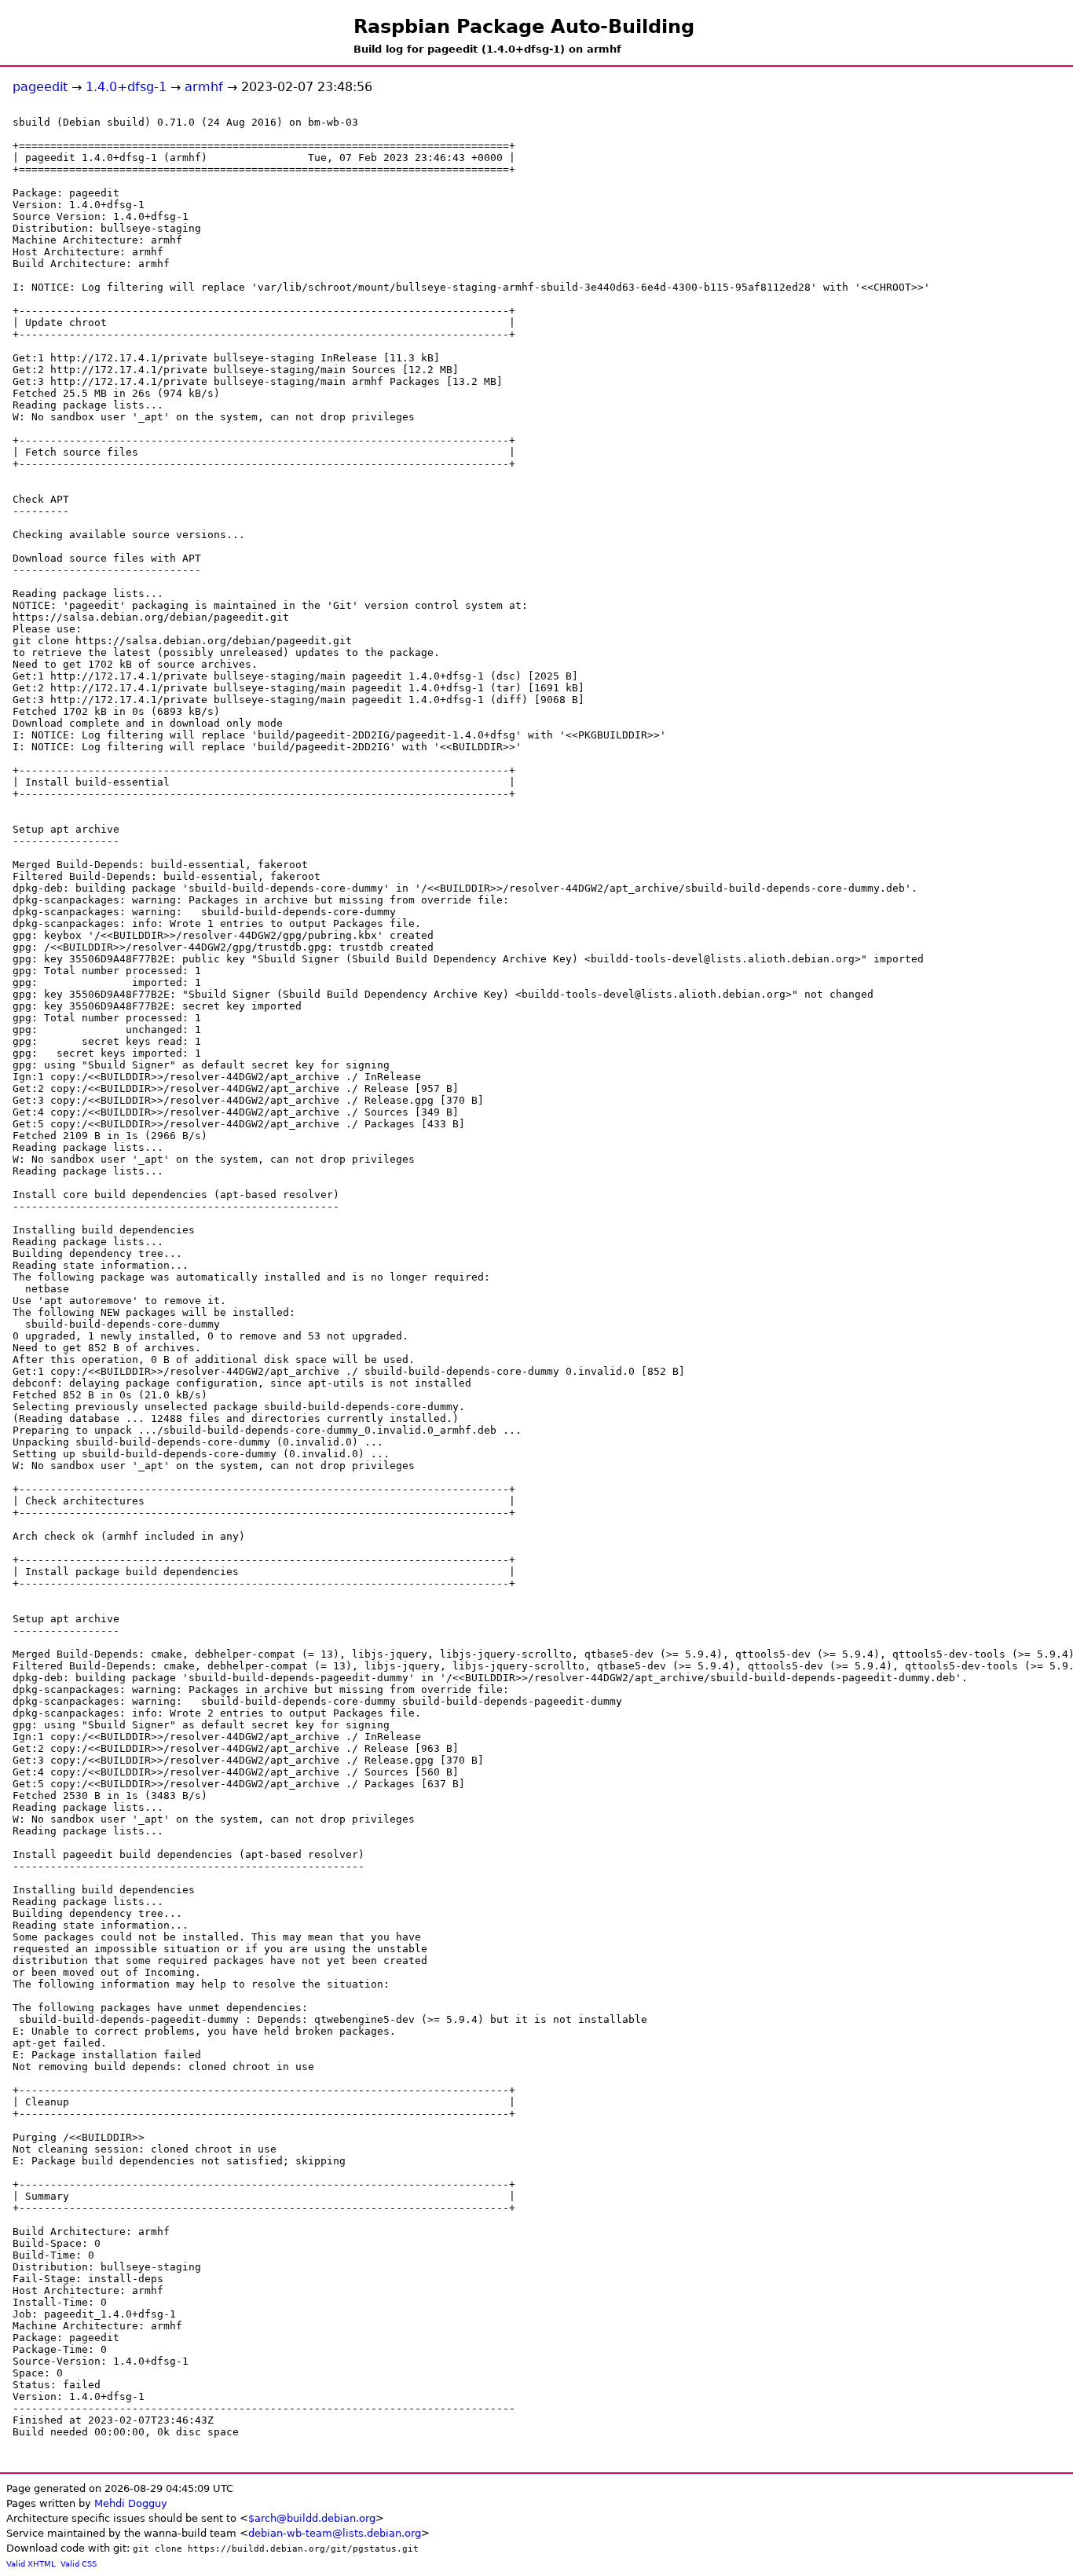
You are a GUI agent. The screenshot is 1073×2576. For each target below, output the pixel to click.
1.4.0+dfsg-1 (126, 87)
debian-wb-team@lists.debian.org (335, 2533)
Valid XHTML (31, 2564)
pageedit (40, 87)
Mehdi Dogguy (131, 2503)
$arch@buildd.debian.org (312, 2518)
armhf (204, 87)
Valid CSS (79, 2564)
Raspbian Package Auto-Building (524, 27)
